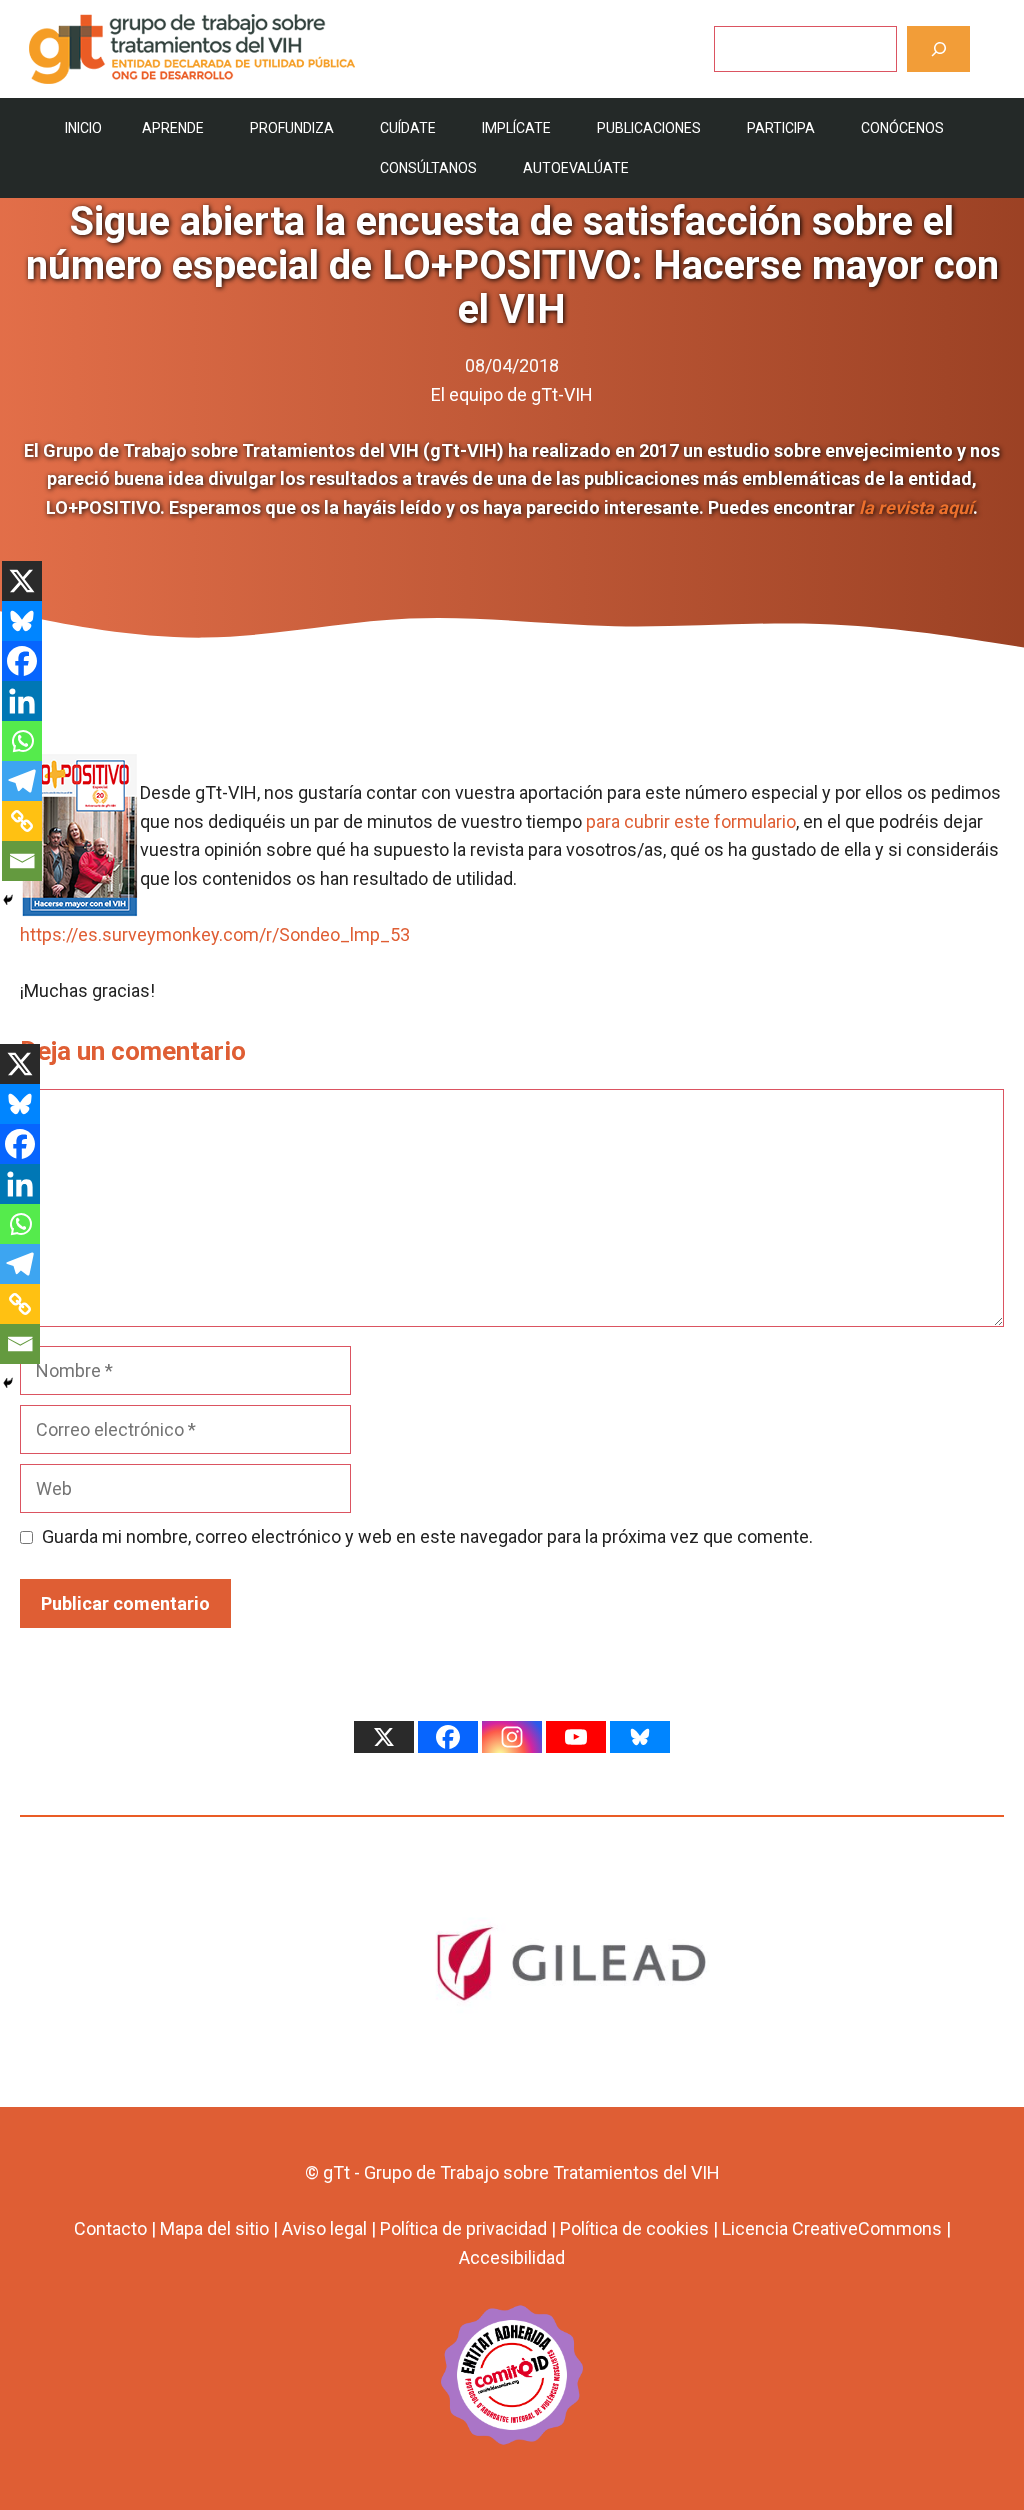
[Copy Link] (22, 821)
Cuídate (408, 128)
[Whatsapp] (22, 741)
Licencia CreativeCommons (832, 2228)
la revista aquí (916, 507)
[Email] (22, 861)
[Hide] (8, 900)
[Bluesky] (22, 621)
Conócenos (902, 128)
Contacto (110, 2228)
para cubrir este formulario (691, 821)
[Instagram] (512, 1737)
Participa (781, 128)
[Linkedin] (22, 701)
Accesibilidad (512, 2257)
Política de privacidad (463, 2228)
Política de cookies (634, 2228)
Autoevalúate (576, 168)
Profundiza (292, 128)
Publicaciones (649, 128)
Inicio (83, 128)
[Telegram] (22, 781)
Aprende (173, 128)
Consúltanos (428, 168)
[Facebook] (22, 661)
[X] (22, 581)
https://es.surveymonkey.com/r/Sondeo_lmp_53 (215, 934)
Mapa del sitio (214, 2228)
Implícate (516, 128)
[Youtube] (576, 1737)
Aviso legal (324, 2228)
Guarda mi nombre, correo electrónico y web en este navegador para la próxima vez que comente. (427, 1536)
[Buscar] (938, 48)
